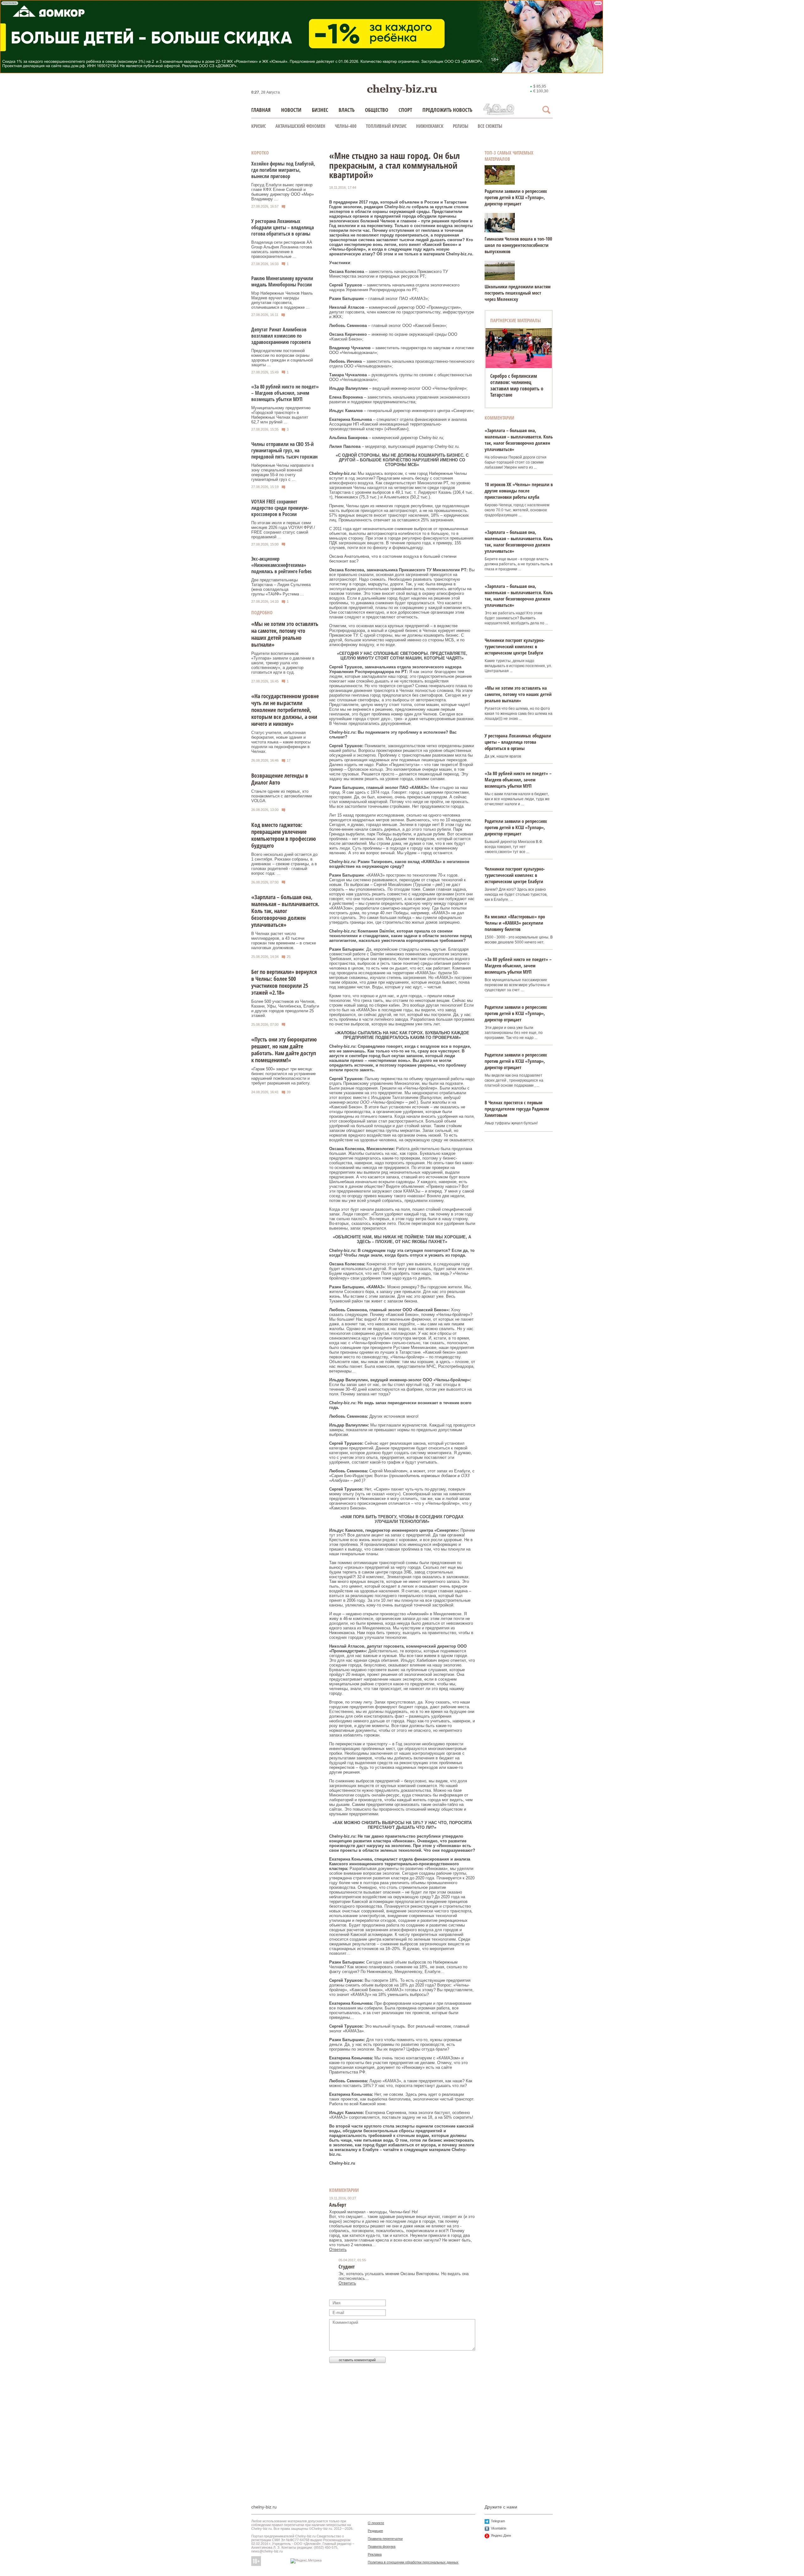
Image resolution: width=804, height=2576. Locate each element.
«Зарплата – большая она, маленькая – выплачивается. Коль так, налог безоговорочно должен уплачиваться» (285, 911)
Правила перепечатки (385, 2539)
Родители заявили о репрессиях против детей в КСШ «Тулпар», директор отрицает (516, 197)
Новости (291, 110)
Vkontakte (499, 2528)
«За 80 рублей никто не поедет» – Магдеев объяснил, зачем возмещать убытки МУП (285, 393)
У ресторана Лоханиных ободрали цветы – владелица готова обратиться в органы (282, 227)
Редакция (375, 2531)
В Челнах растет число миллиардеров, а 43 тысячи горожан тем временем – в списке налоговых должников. (284, 941)
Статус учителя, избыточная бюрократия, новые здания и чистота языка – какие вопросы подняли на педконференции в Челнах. (281, 742)
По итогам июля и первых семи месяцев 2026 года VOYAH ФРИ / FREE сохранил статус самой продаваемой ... (283, 530)
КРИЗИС (259, 126)
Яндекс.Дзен (501, 2535)
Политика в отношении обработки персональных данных (413, 2562)
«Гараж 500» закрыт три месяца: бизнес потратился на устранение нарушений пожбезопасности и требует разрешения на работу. (283, 1076)
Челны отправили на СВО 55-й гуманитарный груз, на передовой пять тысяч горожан (284, 450)
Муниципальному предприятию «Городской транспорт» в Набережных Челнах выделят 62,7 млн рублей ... (281, 415)
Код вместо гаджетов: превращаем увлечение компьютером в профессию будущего (284, 835)
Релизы (461, 126)
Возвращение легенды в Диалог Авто (280, 779)
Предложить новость (447, 110)
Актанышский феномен (300, 126)
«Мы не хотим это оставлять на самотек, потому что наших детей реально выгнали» (285, 634)
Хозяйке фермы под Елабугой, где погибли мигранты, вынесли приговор (283, 170)
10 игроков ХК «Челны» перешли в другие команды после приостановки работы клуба (519, 491)
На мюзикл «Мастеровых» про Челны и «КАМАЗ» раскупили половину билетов (515, 923)
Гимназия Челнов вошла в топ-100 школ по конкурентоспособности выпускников (518, 245)
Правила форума (382, 2546)
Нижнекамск (430, 126)
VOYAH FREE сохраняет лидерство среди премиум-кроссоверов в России (280, 508)
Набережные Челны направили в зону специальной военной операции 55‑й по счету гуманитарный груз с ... (282, 472)
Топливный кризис (386, 126)
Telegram (498, 2521)
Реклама (375, 2554)
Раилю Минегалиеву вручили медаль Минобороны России (282, 281)
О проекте (376, 2523)
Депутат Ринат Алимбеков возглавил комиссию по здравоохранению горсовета (281, 336)
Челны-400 (346, 126)
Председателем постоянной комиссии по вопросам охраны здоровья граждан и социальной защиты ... (282, 358)
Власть (347, 110)
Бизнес (320, 110)
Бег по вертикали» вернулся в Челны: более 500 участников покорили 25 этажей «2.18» (284, 982)
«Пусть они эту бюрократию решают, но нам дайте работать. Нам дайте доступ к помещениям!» (284, 1050)
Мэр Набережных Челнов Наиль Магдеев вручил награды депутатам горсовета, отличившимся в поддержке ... (282, 300)
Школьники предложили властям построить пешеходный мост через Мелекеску (518, 293)
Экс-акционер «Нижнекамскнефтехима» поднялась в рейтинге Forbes (281, 565)
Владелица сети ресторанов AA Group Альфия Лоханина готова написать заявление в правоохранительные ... (282, 249)
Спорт (405, 110)
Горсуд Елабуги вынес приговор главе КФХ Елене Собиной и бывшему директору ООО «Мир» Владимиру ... (282, 192)
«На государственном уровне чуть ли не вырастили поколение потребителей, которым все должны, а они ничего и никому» (285, 710)
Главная (261, 110)
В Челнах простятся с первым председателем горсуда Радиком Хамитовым (517, 1109)
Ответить (338, 2250)
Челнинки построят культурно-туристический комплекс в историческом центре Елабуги (515, 646)
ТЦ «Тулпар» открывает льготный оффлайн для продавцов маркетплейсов (518, 382)
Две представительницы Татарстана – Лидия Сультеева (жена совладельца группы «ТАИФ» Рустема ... (281, 587)
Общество (377, 110)
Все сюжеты (490, 126)
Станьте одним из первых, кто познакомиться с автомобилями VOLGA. (282, 796)
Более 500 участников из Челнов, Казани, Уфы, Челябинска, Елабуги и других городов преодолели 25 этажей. (285, 1008)
